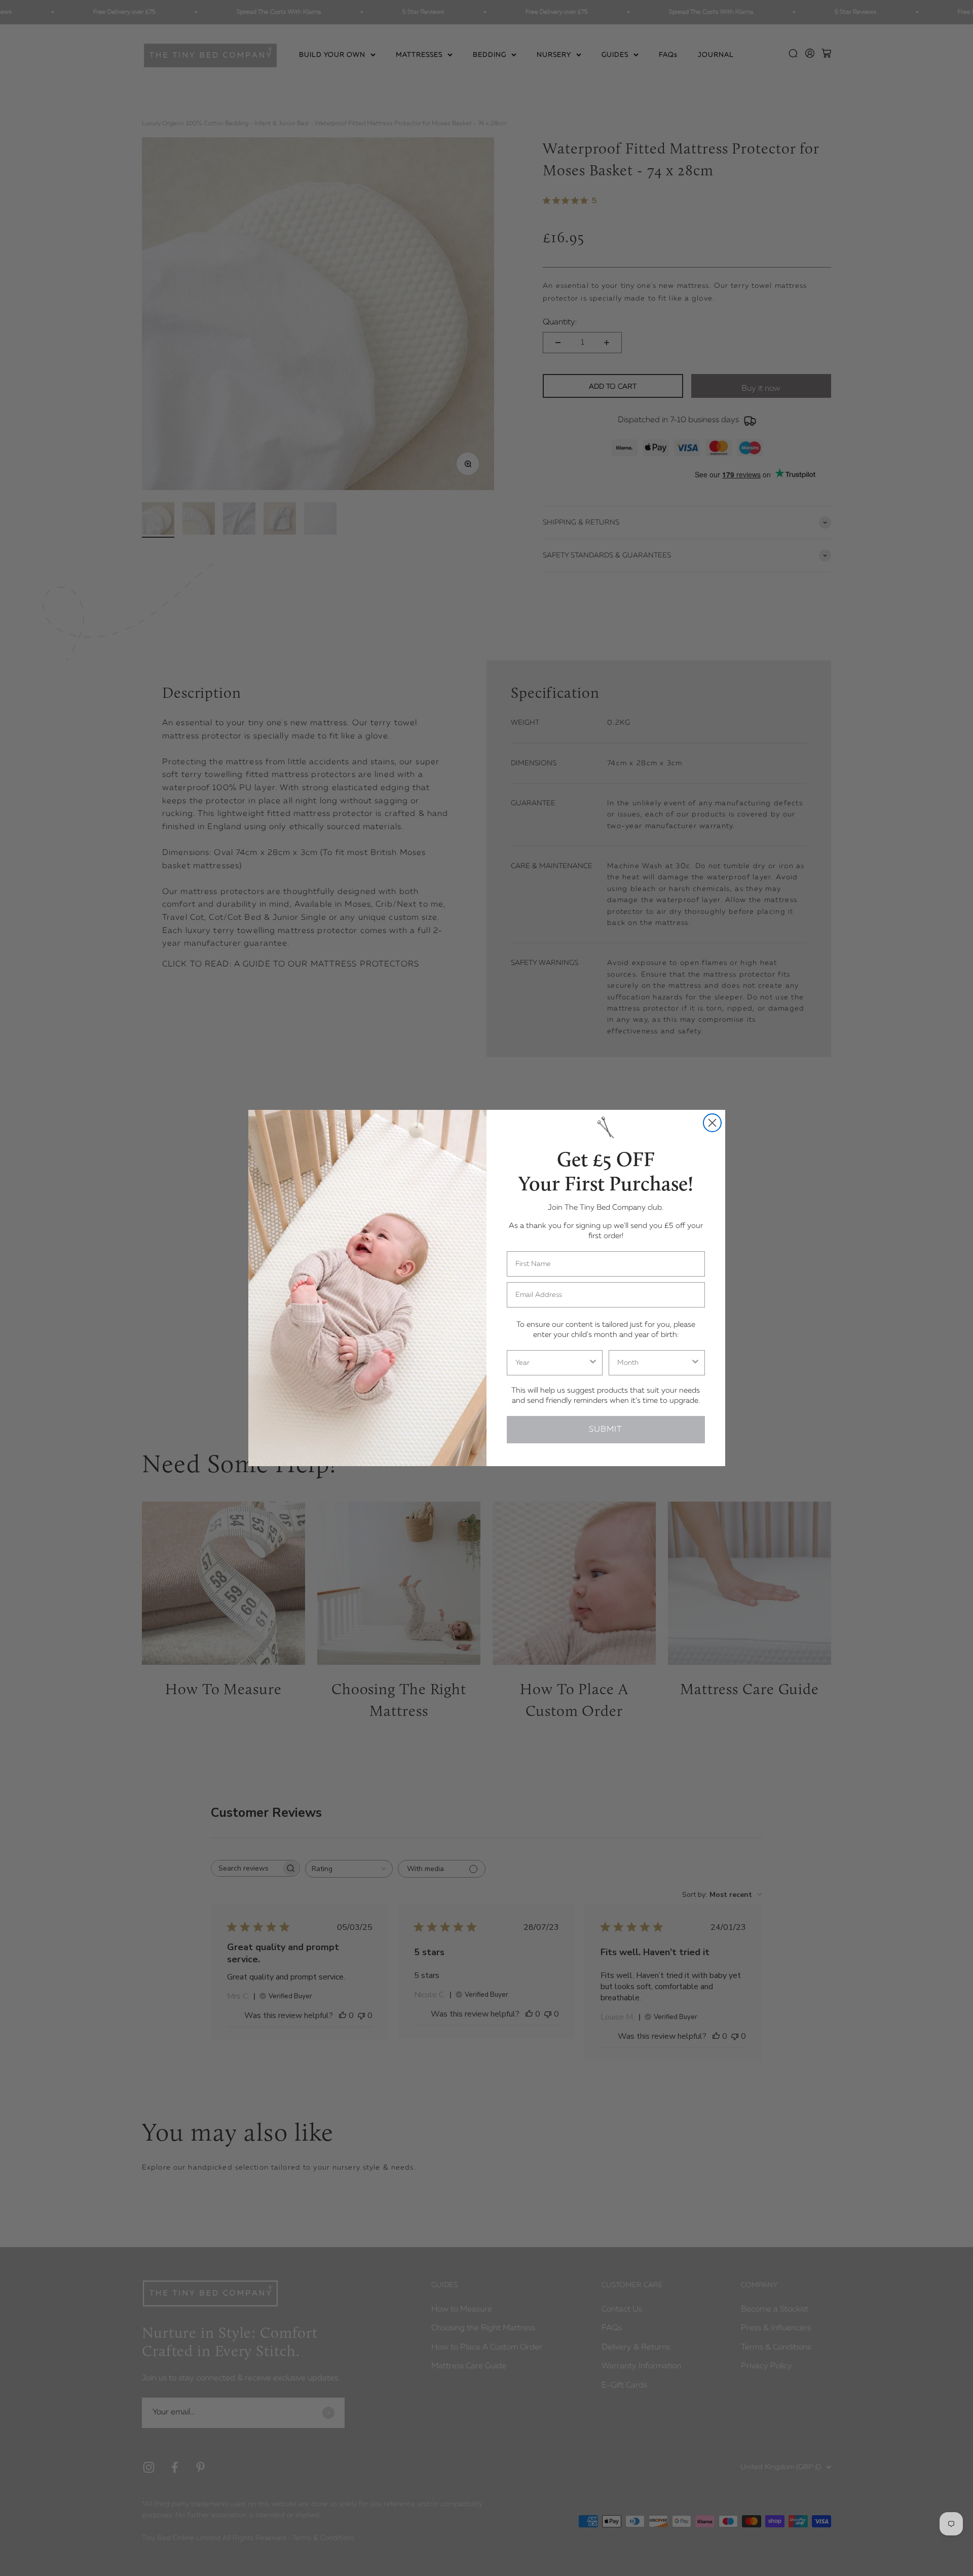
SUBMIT (606, 1430)
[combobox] (552, 1363)
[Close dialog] (712, 1123)
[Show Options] (593, 1363)
